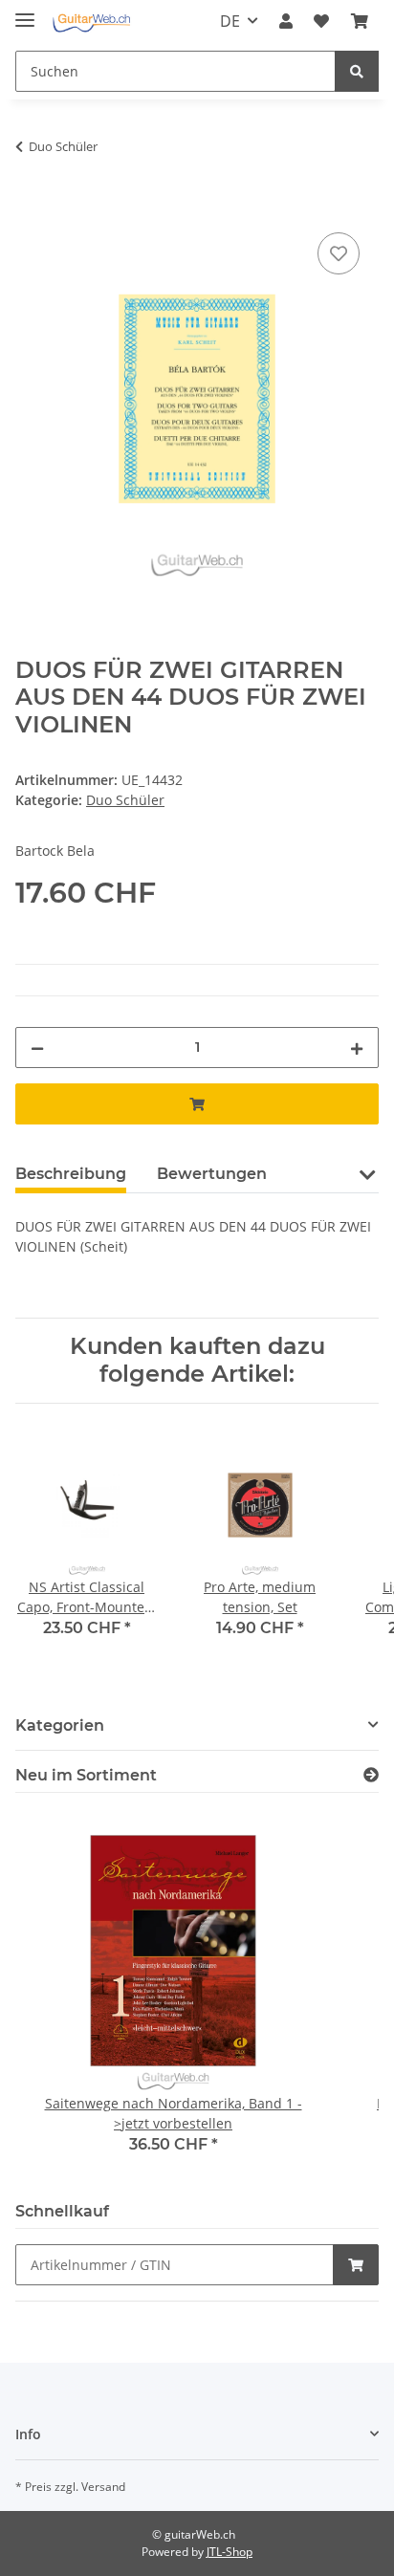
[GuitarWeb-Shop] (91, 22)
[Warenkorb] (360, 21)
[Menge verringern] (37, 1048)
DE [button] (230, 21)
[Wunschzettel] (321, 21)
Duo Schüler (125, 800)
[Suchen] (357, 71)
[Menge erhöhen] (357, 1048)
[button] (286, 21)
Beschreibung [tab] (71, 1174)
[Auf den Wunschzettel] (339, 253)
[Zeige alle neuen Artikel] (371, 1775)
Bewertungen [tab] (212, 1174)
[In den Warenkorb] (31, 207)
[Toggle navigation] (25, 12)
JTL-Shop (230, 2552)
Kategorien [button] (60, 1725)
